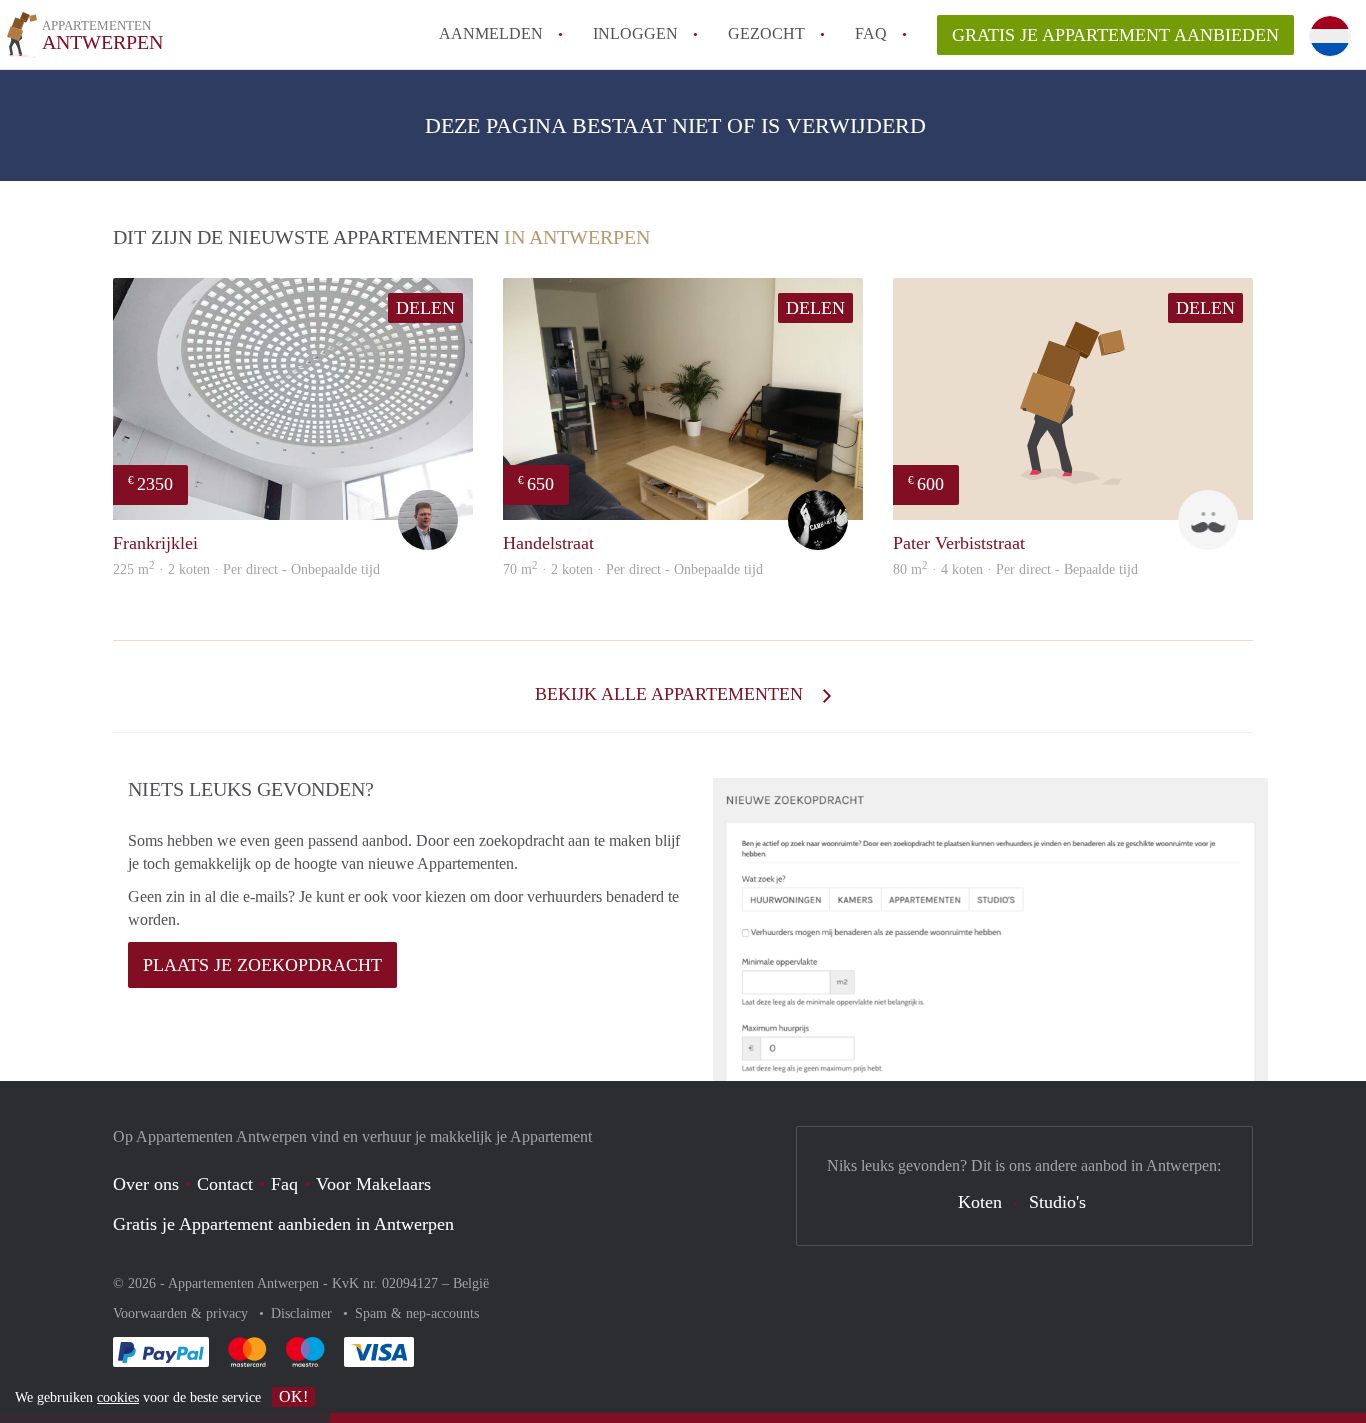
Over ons (146, 1184)
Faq (284, 1184)
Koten (980, 1202)
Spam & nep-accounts (417, 1313)
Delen (425, 308)
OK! (293, 1396)
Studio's (1057, 1202)
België (471, 1283)
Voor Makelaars (373, 1184)
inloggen (635, 33)
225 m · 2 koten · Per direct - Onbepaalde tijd (246, 569)
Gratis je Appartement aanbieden (1115, 35)
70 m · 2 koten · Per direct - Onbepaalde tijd (633, 569)
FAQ (871, 33)
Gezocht (766, 33)
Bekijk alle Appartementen (671, 694)
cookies (118, 1397)
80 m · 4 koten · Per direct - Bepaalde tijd (1015, 569)
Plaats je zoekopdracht (262, 965)
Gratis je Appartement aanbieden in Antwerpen (283, 1224)
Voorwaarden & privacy (182, 1313)
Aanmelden (491, 33)
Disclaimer (303, 1313)
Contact (225, 1184)
